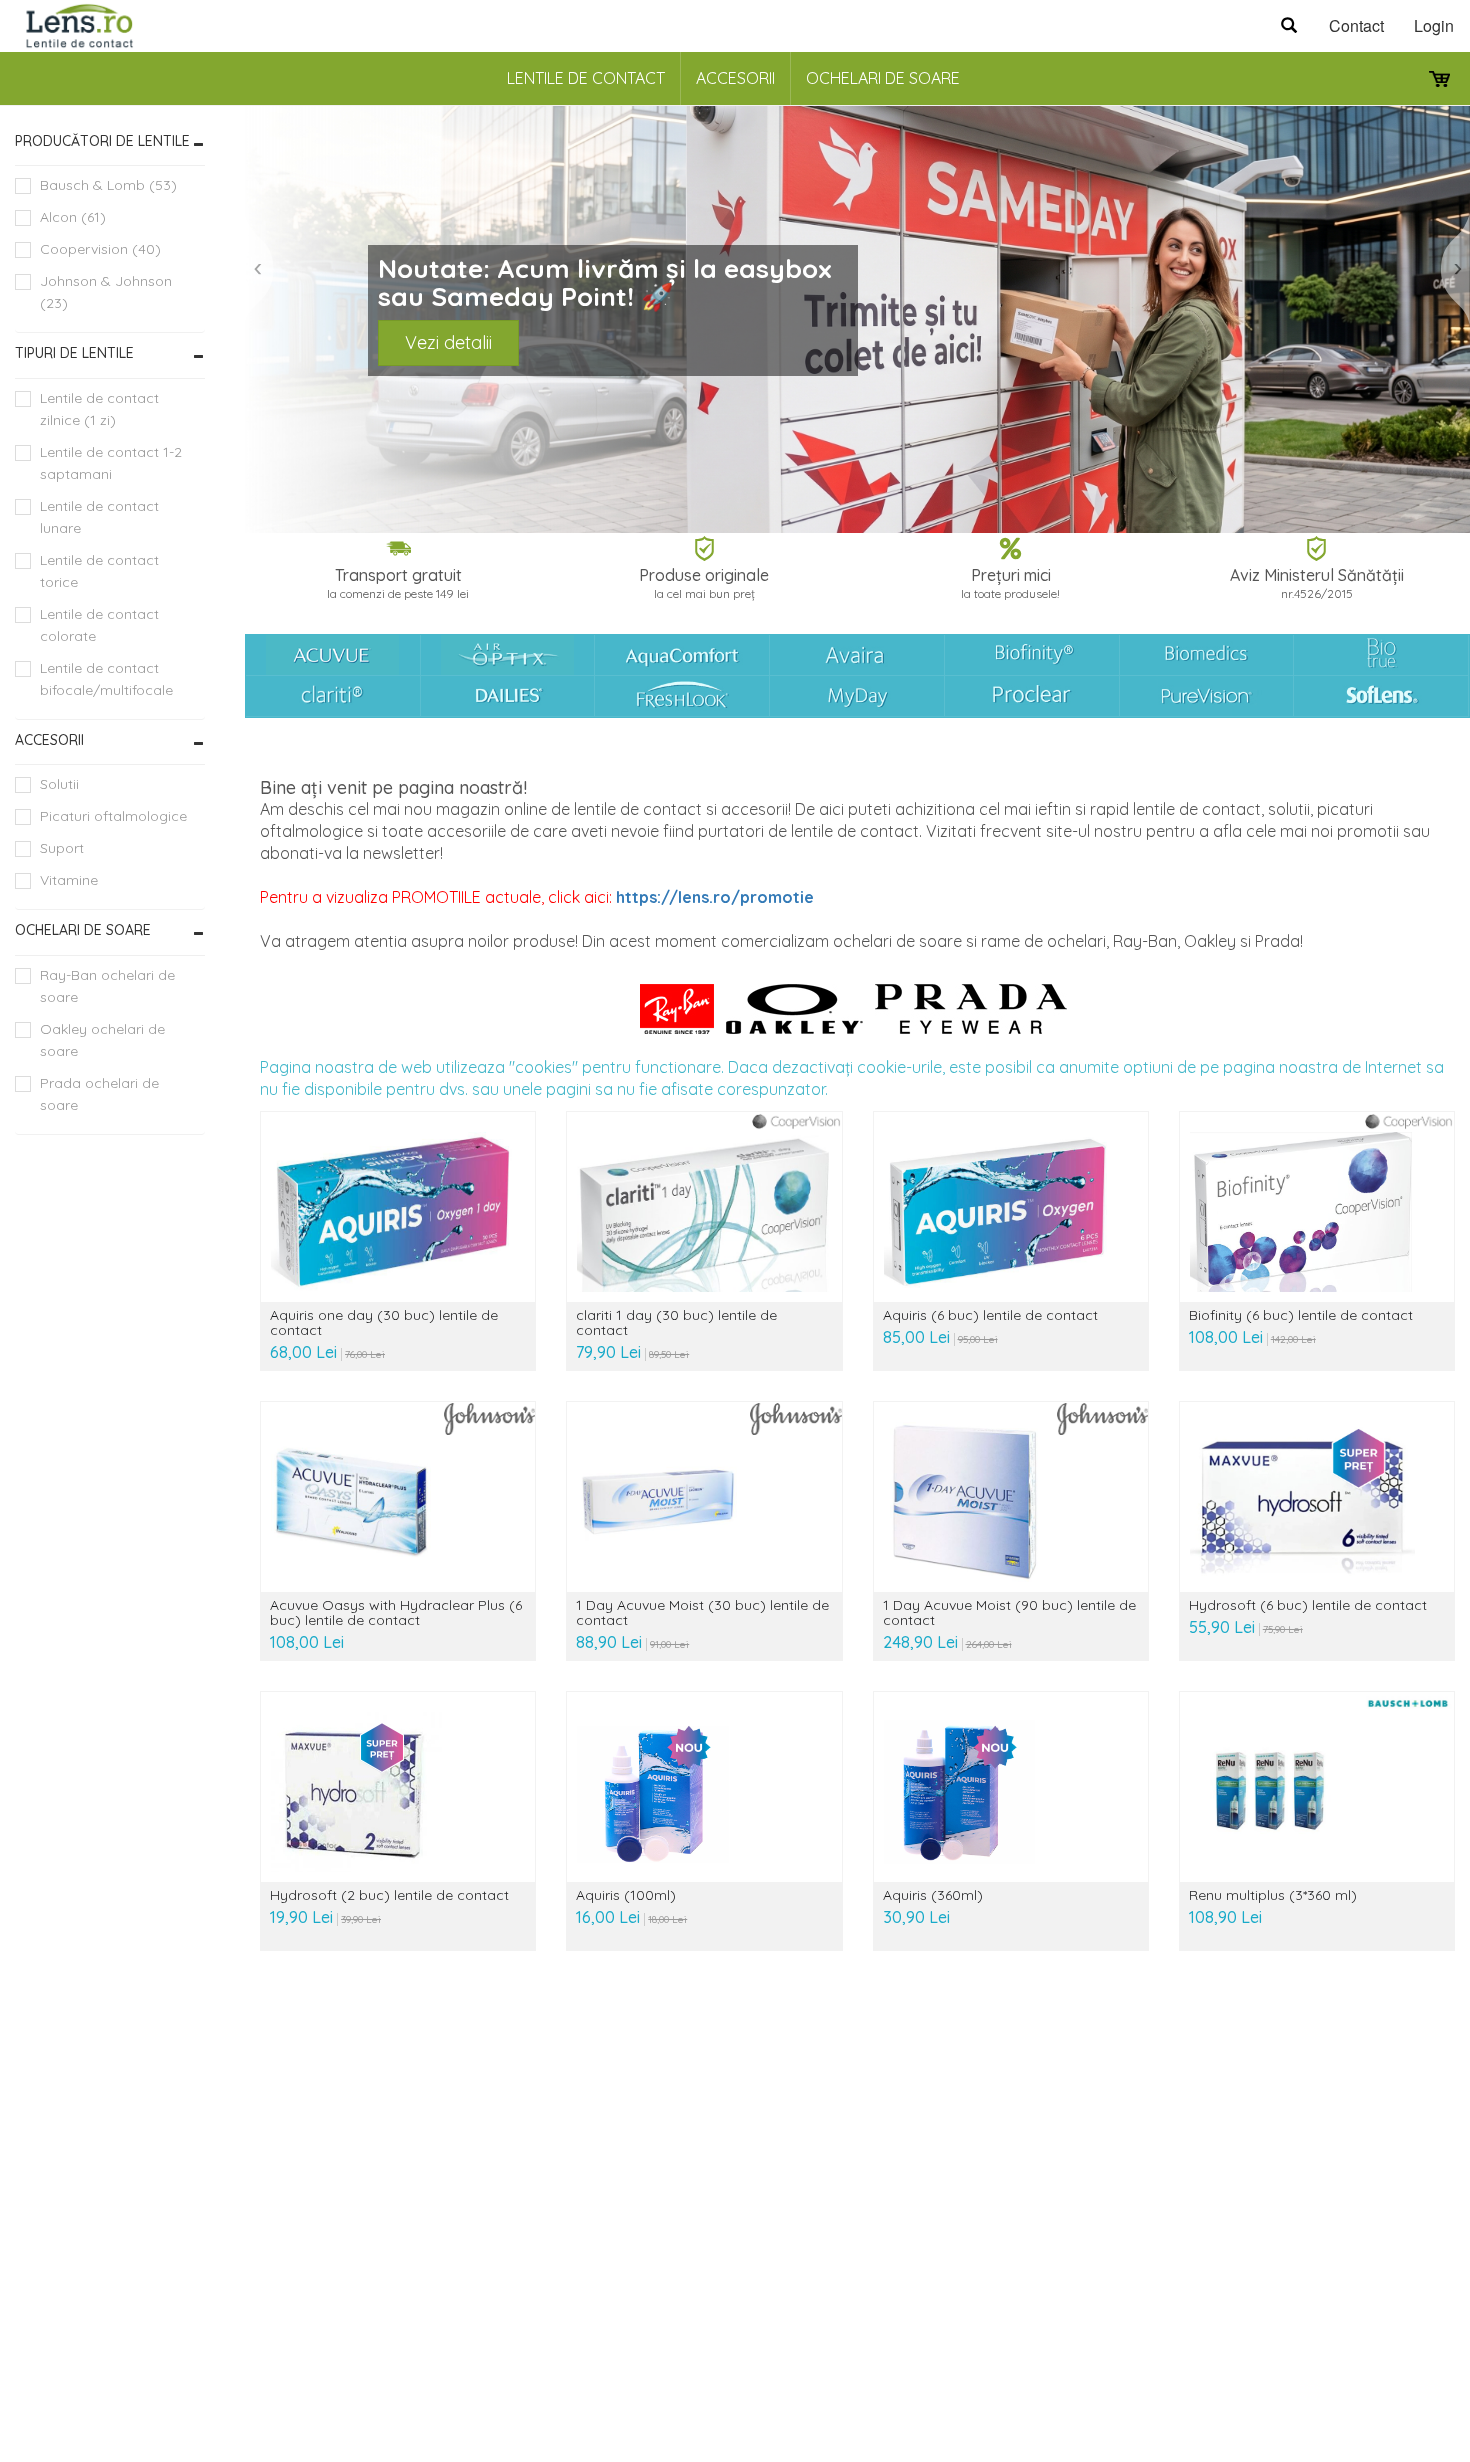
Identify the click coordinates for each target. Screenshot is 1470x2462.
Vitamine (69, 880)
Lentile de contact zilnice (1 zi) (99, 409)
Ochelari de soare (883, 78)
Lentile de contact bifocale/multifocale (106, 679)
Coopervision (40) (100, 249)
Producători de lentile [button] (102, 141)
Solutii (59, 784)
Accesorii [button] (49, 740)
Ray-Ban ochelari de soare (107, 986)
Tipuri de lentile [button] (74, 353)
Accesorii (735, 78)
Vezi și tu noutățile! (291, 351)
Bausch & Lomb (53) (108, 185)
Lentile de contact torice (99, 571)
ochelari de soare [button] (83, 930)
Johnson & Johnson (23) (106, 292)
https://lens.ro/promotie (715, 897)
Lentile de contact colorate (99, 625)
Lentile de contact (586, 78)
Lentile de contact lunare (99, 517)
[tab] (110, 141)
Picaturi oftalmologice (113, 816)
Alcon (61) (73, 217)
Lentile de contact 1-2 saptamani (111, 463)
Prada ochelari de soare (99, 1094)
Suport (62, 848)
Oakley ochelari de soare (102, 1040)
